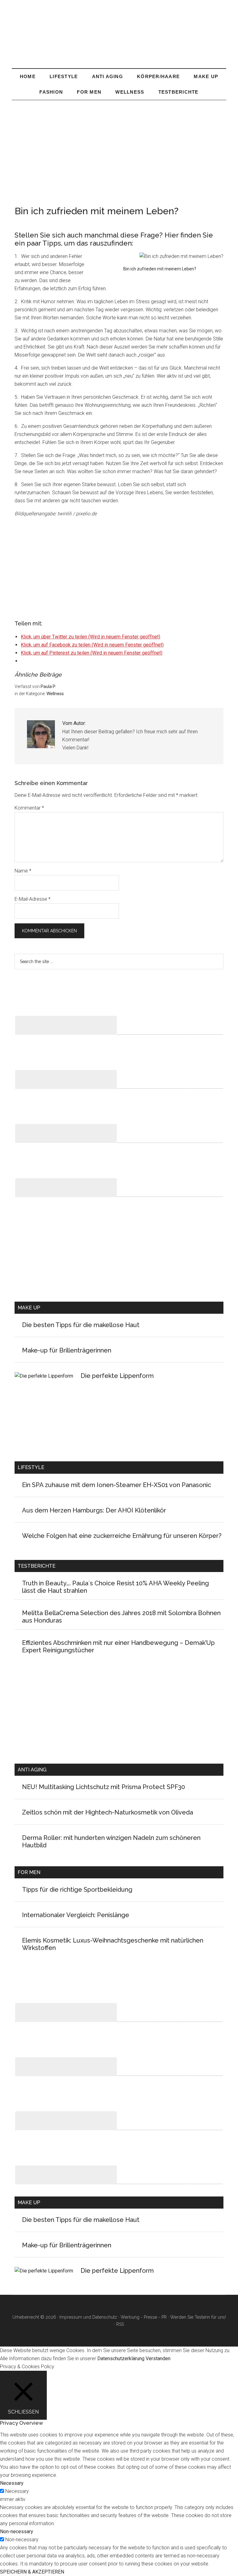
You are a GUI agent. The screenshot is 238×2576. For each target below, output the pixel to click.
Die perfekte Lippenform (117, 1376)
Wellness (55, 694)
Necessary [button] (12, 2483)
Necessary (17, 2491)
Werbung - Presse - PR (144, 2317)
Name (23, 871)
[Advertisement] (119, 147)
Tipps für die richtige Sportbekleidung (77, 1890)
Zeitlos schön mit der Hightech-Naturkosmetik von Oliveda (108, 1812)
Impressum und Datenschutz (88, 2317)
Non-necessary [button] (17, 2532)
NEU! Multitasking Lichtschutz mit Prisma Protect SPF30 (104, 1787)
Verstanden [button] (158, 2358)
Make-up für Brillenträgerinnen (67, 1350)
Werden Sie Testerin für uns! (198, 2317)
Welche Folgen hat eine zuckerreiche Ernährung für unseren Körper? (122, 1536)
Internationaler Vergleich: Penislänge (76, 1915)
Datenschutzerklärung (121, 2358)
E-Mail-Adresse (33, 899)
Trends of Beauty (119, 37)
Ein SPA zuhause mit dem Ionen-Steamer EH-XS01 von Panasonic (117, 1485)
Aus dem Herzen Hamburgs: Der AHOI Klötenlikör (94, 1510)
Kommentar (29, 808)
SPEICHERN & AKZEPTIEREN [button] (32, 2572)
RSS (120, 2324)
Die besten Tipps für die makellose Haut (81, 1325)
